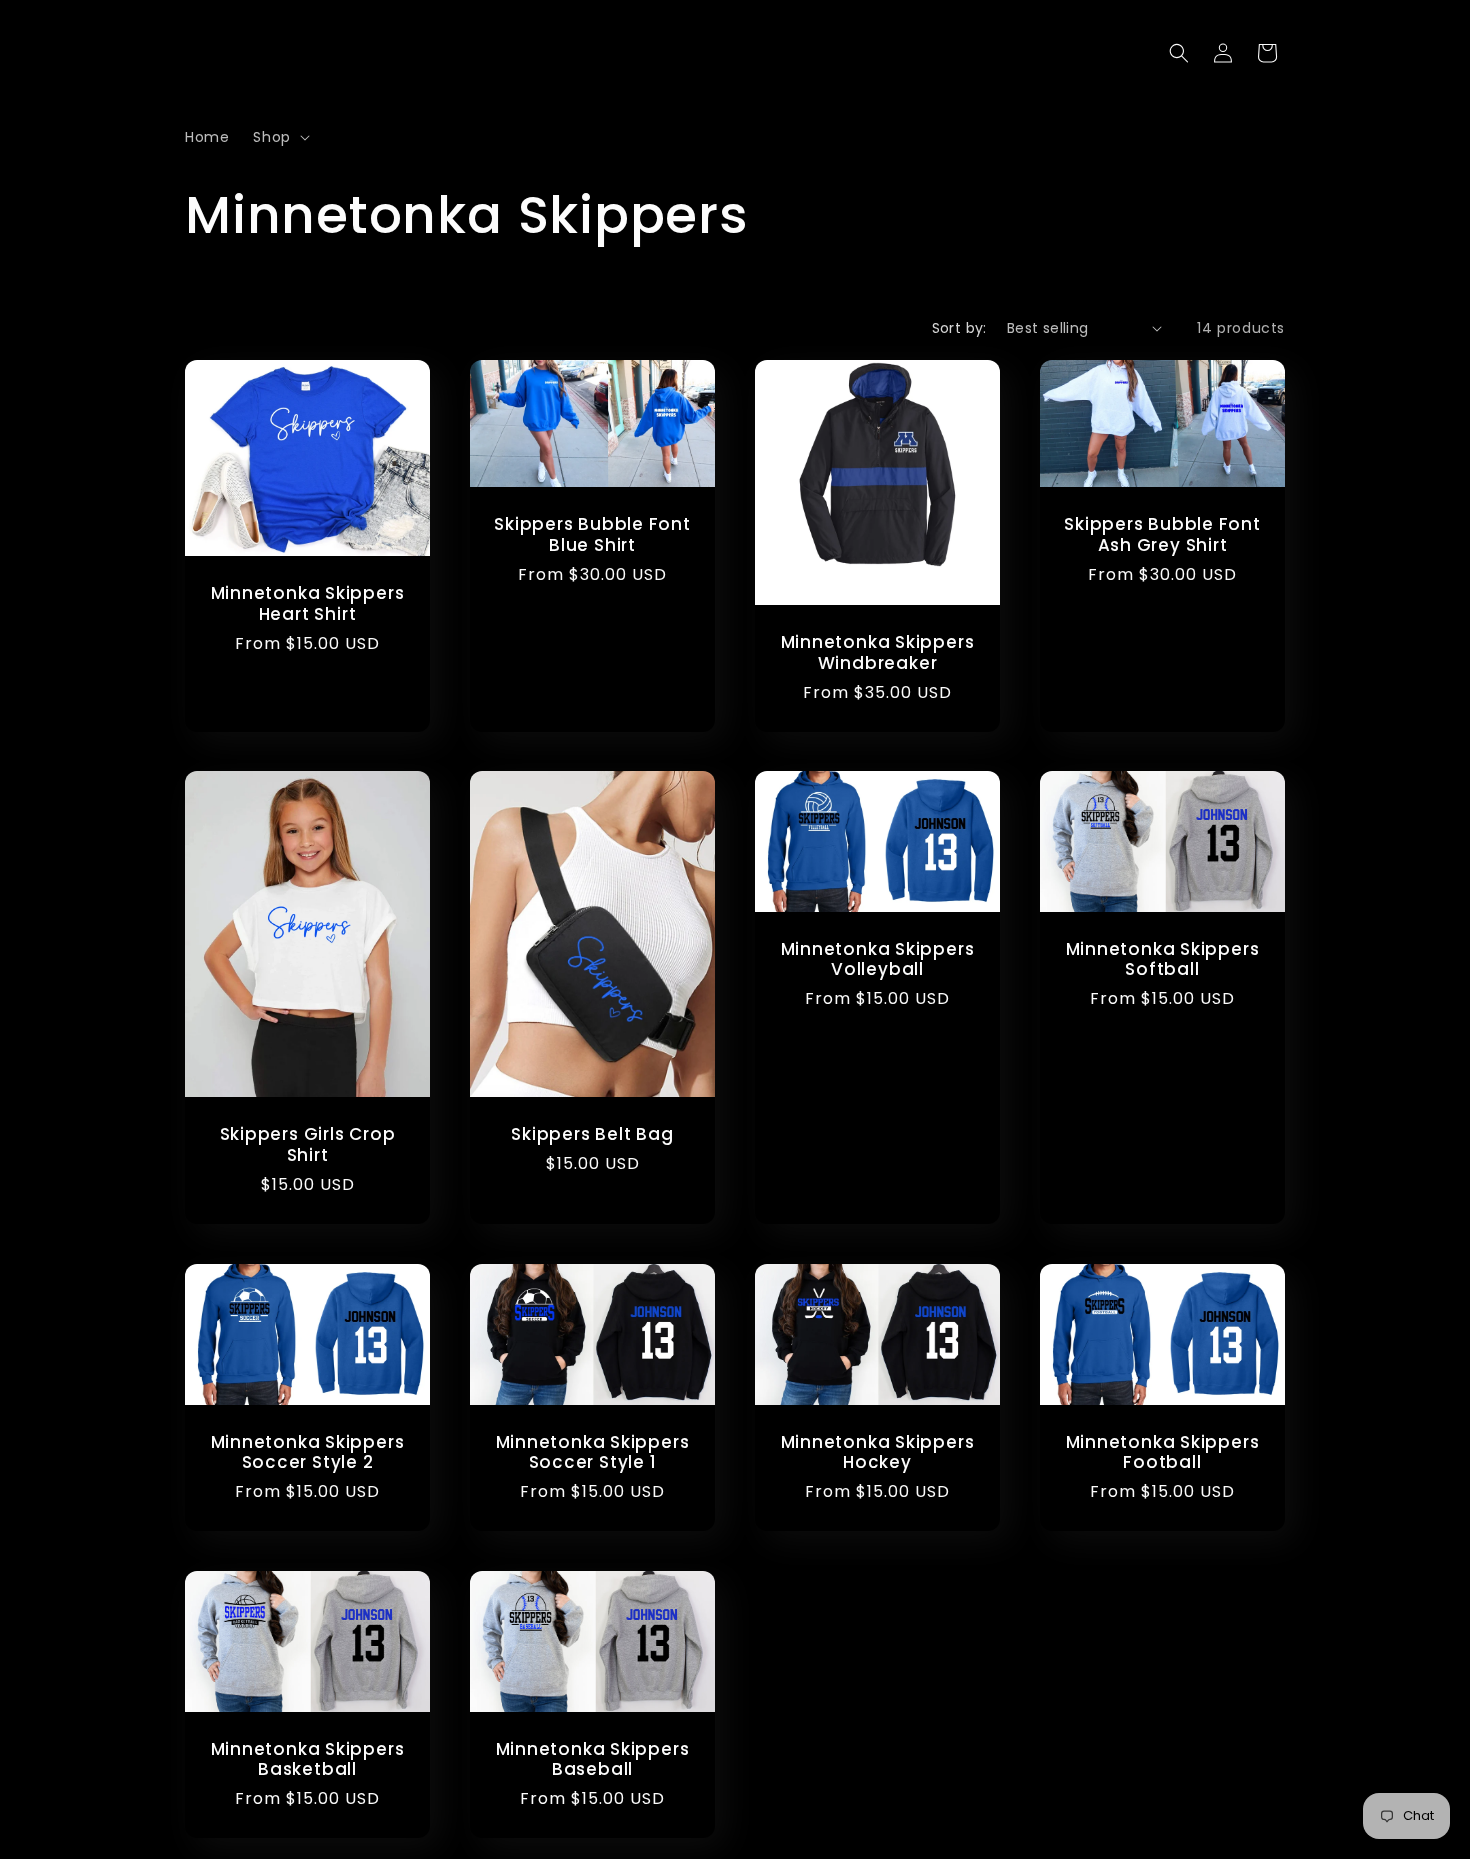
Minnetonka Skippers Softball (1163, 960)
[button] (279, 137)
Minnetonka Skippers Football (1163, 1453)
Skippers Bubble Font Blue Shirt (592, 535)
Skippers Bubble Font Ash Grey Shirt (1162, 535)
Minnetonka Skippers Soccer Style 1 (593, 1453)
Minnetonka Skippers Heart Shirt (308, 604)
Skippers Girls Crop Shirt (308, 1145)
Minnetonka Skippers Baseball (593, 1760)
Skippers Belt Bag (592, 1135)
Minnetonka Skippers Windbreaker (878, 653)
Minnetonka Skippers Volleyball (878, 960)
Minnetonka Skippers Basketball (308, 1760)
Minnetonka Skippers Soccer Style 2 (308, 1453)
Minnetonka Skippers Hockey (878, 1453)
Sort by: (959, 328)
